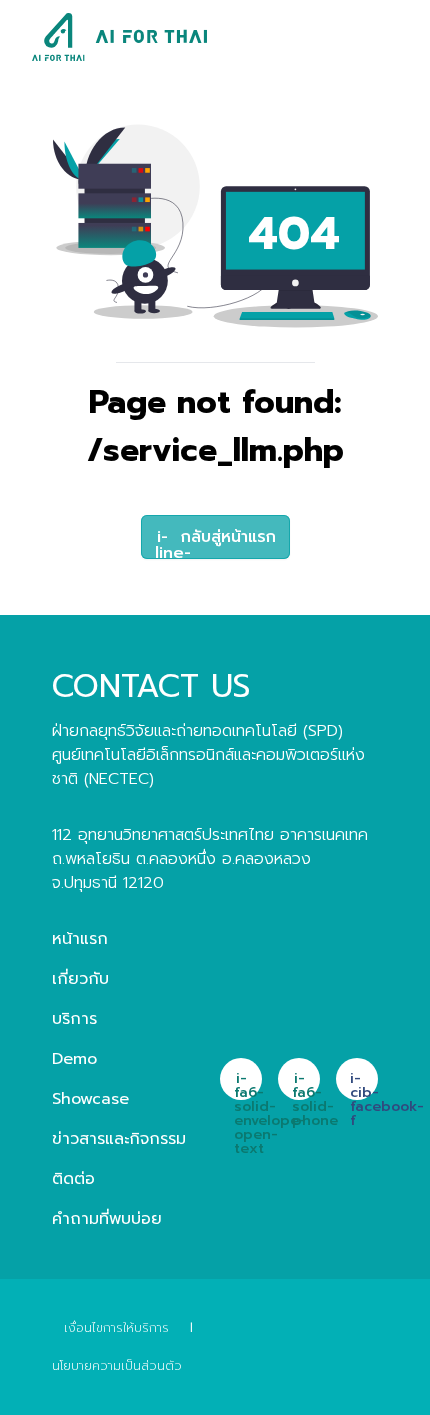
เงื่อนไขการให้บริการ (116, 1328)
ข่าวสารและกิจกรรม (119, 1139)
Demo (74, 1059)
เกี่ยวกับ (80, 979)
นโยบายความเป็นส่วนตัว (117, 1366)
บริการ (74, 1019)
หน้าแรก (80, 939)
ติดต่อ (73, 1179)
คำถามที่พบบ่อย (107, 1219)
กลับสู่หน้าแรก (215, 542)
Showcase (90, 1099)
